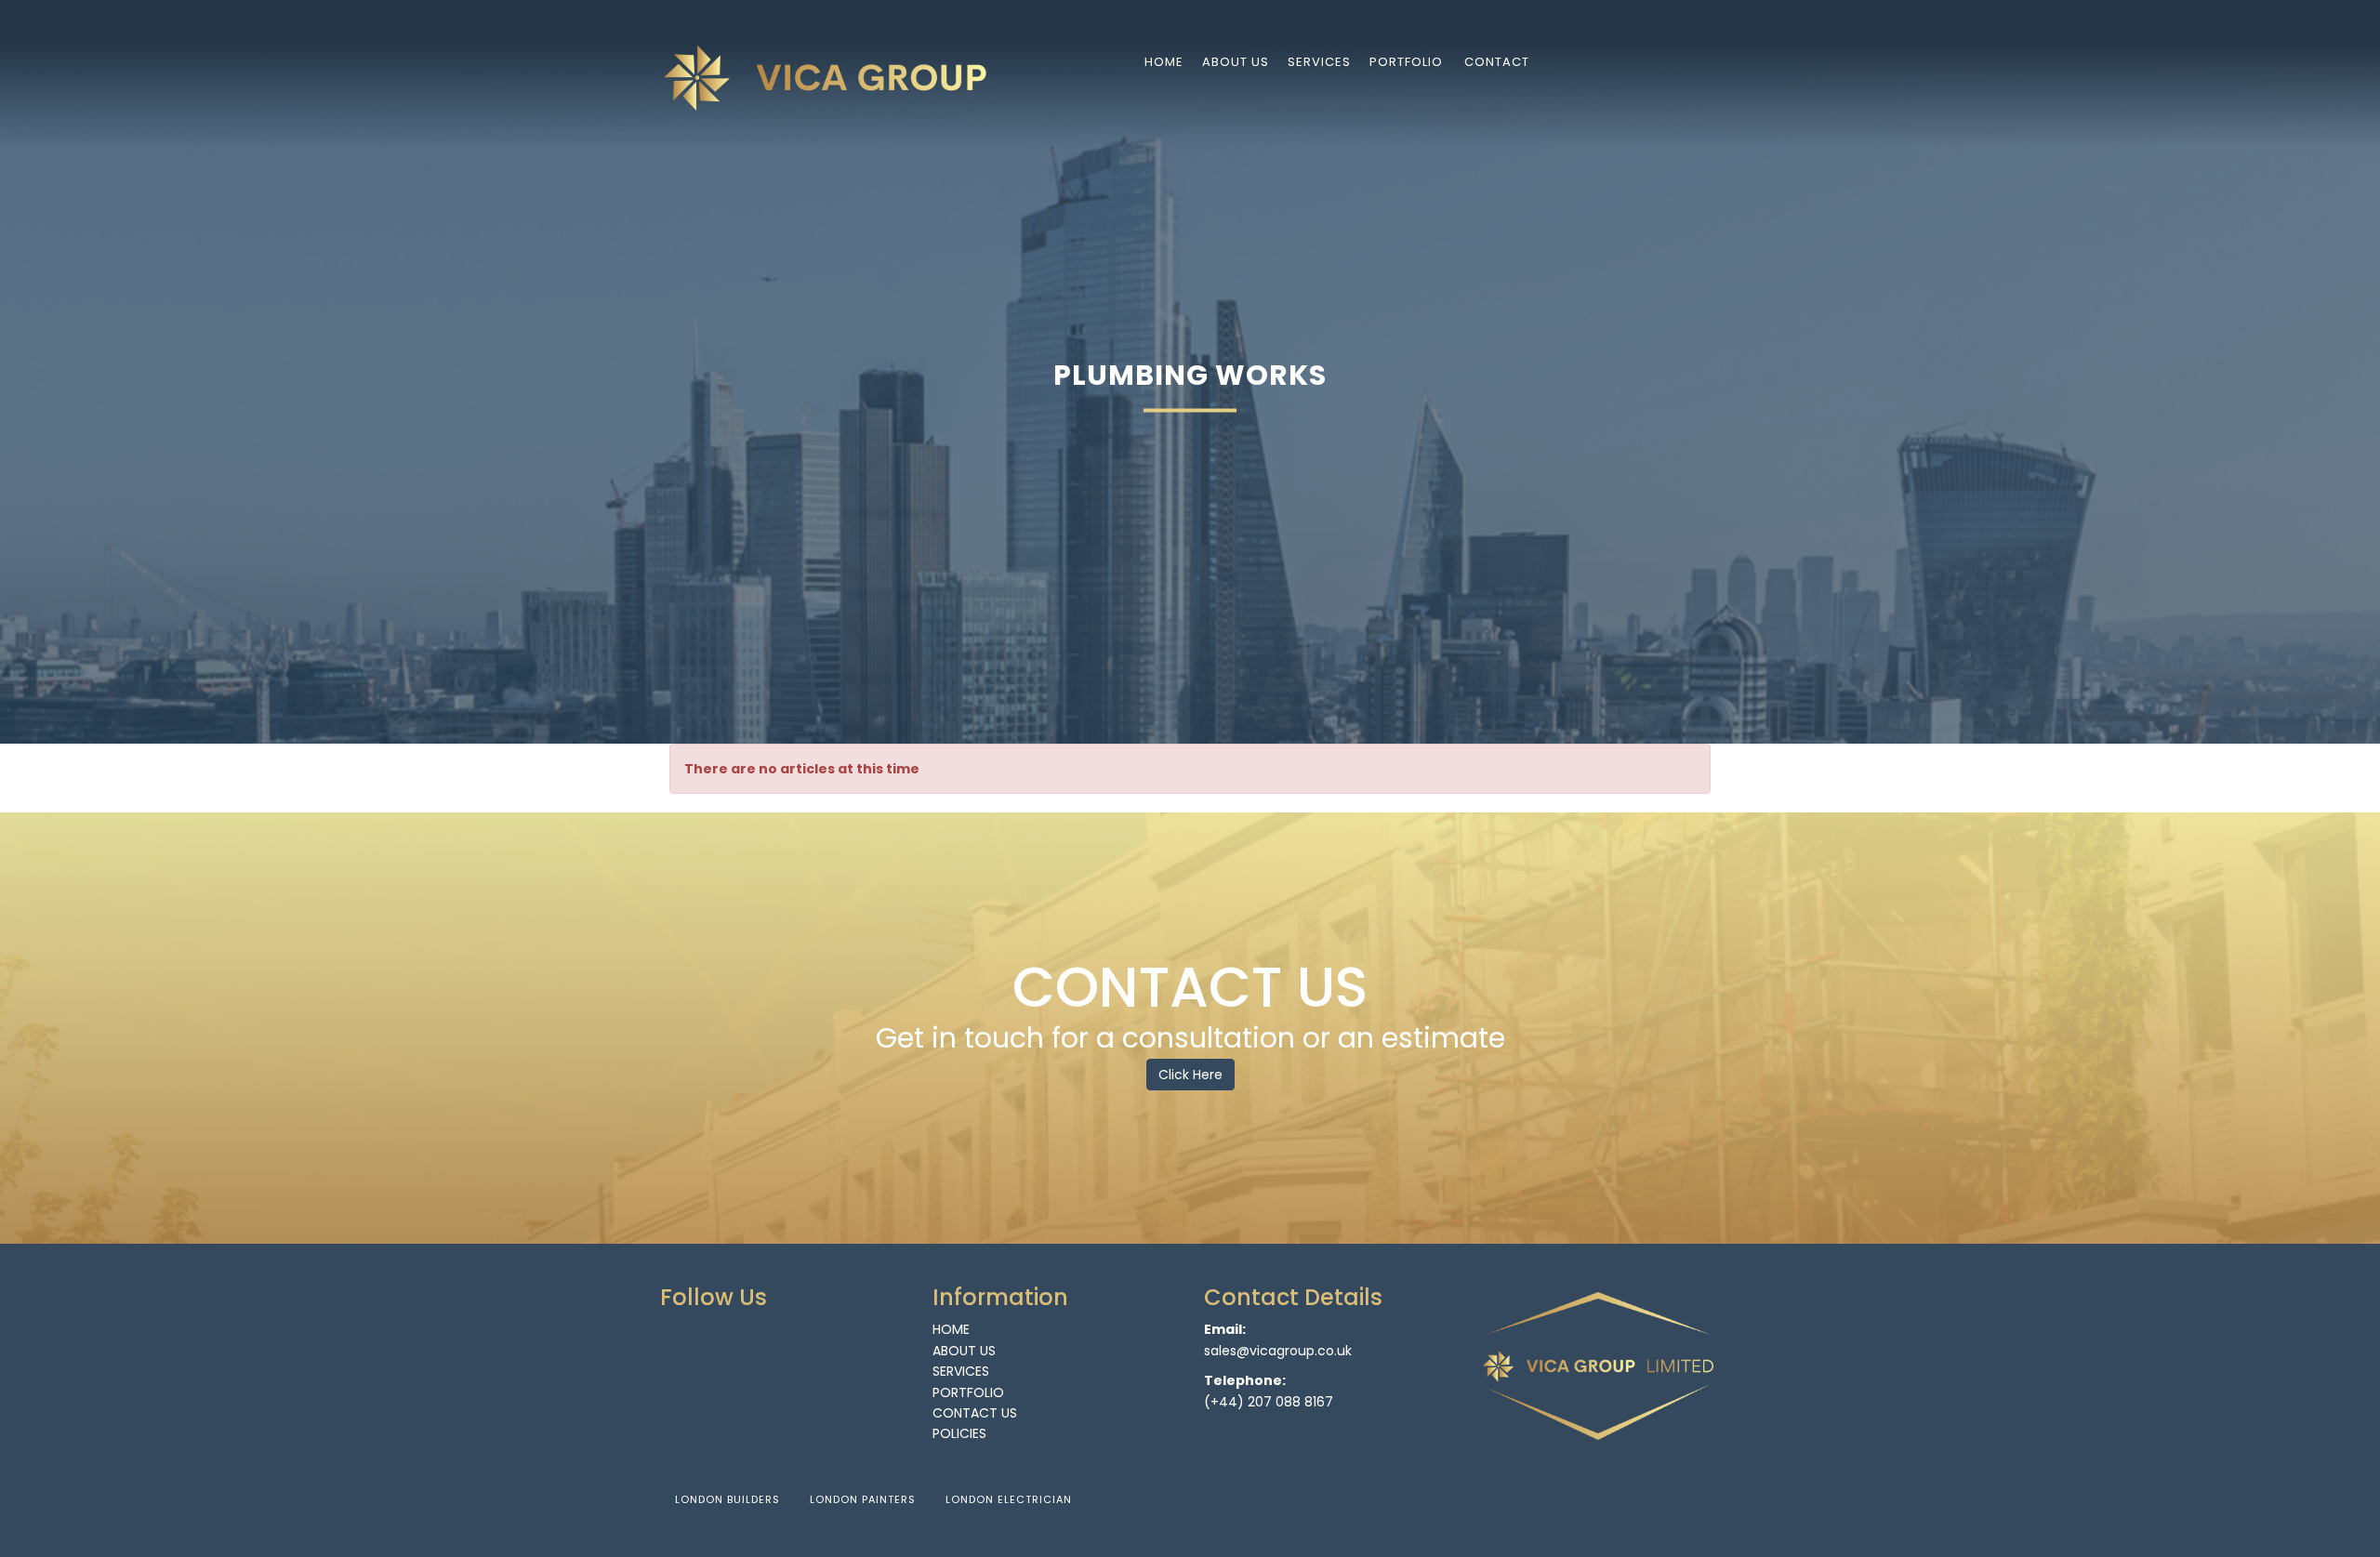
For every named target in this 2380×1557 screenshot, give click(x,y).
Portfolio (1406, 62)
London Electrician (1009, 1499)
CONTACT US (975, 1413)
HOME (951, 1329)
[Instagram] (1713, 61)
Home (1164, 62)
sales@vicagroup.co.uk (1278, 1351)
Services (1319, 62)
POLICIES (959, 1433)
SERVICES (961, 1371)
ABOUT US (964, 1351)
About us (1236, 62)
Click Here (1190, 1075)
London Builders (727, 1499)
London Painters (863, 1499)
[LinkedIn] (1666, 61)
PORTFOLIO (968, 1392)
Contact (1497, 62)
